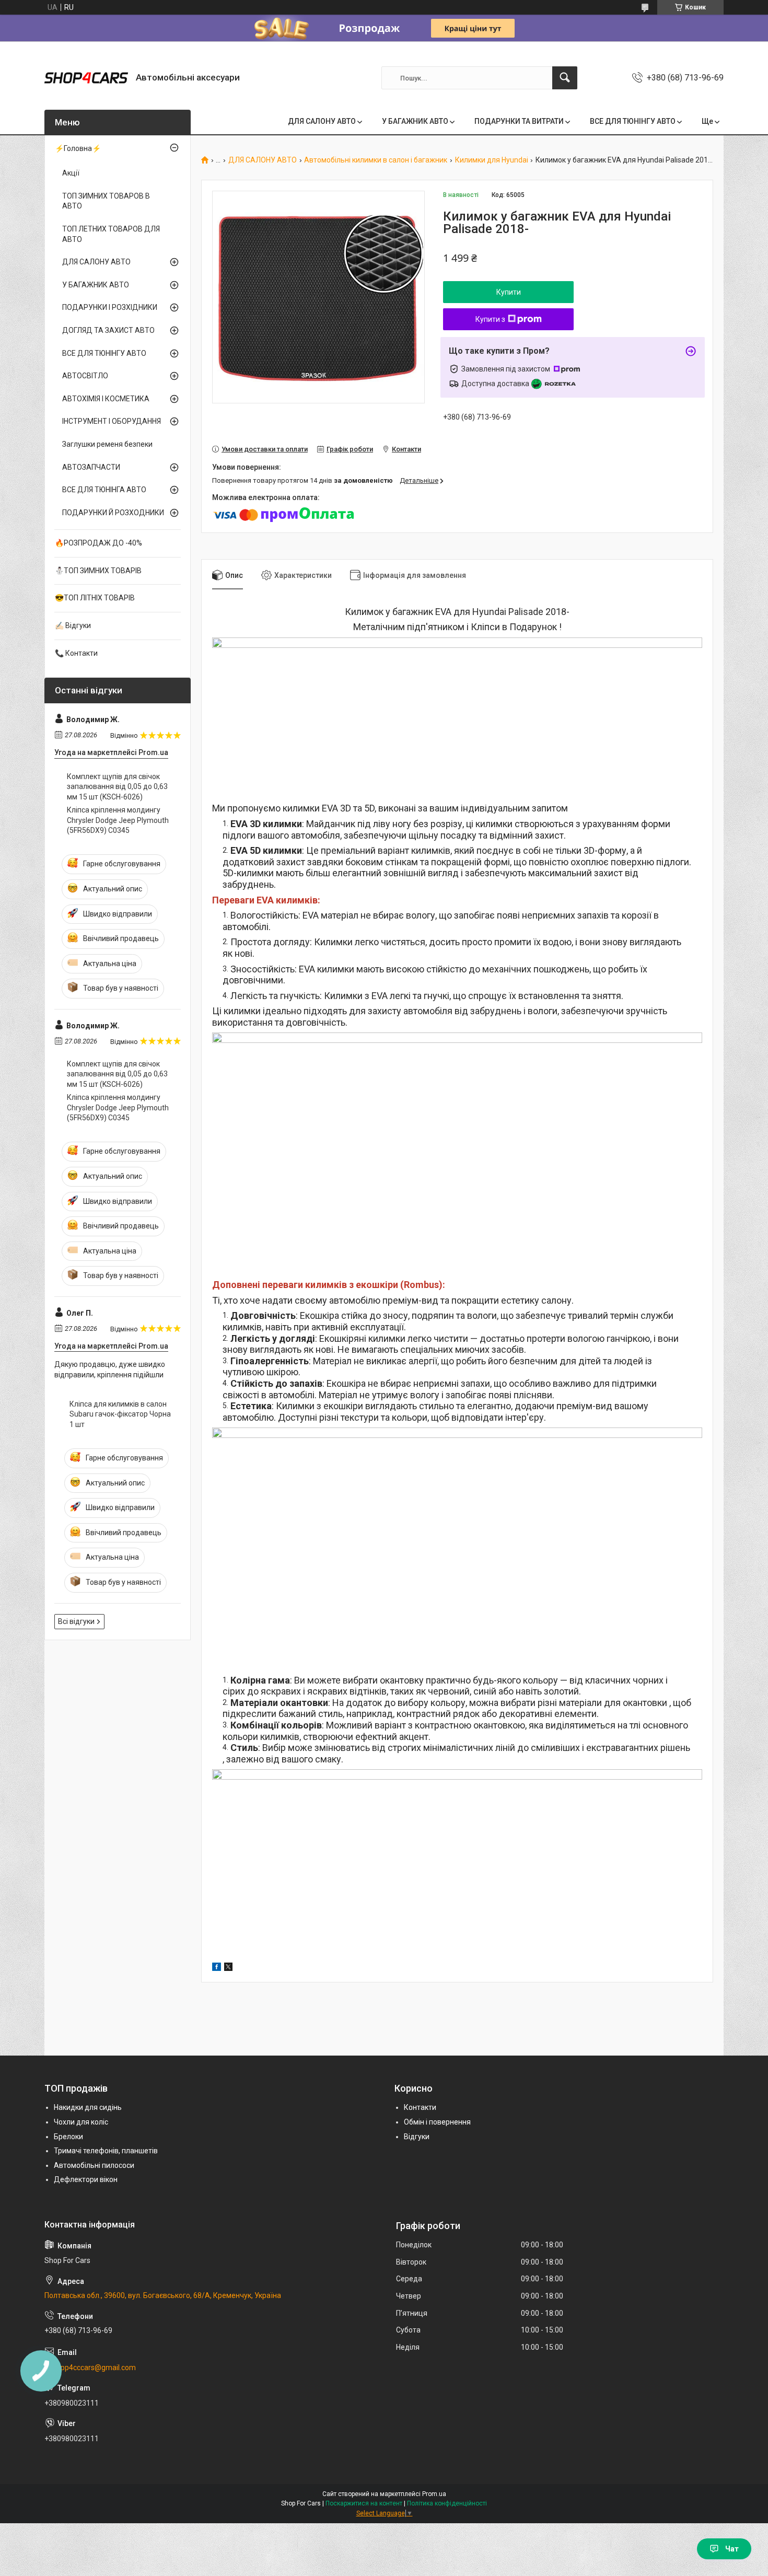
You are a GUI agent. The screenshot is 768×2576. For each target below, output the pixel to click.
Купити (509, 292)
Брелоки (68, 2137)
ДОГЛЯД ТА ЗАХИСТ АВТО (108, 330)
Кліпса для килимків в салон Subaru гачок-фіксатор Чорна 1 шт (120, 1414)
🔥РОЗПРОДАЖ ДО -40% (98, 543)
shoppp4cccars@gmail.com (90, 2368)
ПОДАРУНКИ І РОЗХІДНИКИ (110, 307)
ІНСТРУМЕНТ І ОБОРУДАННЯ (112, 421)
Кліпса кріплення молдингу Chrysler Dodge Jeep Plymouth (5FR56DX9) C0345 (118, 820)
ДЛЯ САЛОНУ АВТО (322, 121)
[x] (228, 1968)
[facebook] (217, 1968)
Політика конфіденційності (447, 2503)
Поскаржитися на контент (364, 2503)
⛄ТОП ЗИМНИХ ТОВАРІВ (98, 571)
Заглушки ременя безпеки (107, 444)
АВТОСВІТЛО (85, 376)
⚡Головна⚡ (78, 148)
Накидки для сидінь (88, 2107)
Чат (732, 2549)
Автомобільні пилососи (94, 2165)
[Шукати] (565, 78)
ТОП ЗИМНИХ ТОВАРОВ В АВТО (106, 201)
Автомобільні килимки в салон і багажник (376, 160)
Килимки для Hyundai (492, 160)
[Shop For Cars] (86, 78)
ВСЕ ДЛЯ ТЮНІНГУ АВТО (633, 121)
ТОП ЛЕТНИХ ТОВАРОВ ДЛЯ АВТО (111, 234)
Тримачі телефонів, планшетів (106, 2151)
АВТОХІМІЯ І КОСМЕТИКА (106, 399)
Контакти (420, 2107)
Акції (71, 173)
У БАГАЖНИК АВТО (415, 121)
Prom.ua (434, 2494)
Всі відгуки (76, 1621)
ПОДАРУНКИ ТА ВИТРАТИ (519, 121)
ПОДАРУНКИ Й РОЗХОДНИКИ (113, 513)
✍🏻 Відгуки (73, 625)
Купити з (490, 319)
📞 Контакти (76, 653)
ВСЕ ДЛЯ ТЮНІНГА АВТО (104, 490)
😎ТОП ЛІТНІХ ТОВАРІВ (95, 598)
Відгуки (417, 2137)
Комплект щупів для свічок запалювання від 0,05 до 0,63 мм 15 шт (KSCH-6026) (117, 787)
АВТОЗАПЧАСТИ (91, 467)
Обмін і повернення (437, 2122)
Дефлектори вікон (86, 2179)
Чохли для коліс (81, 2122)
